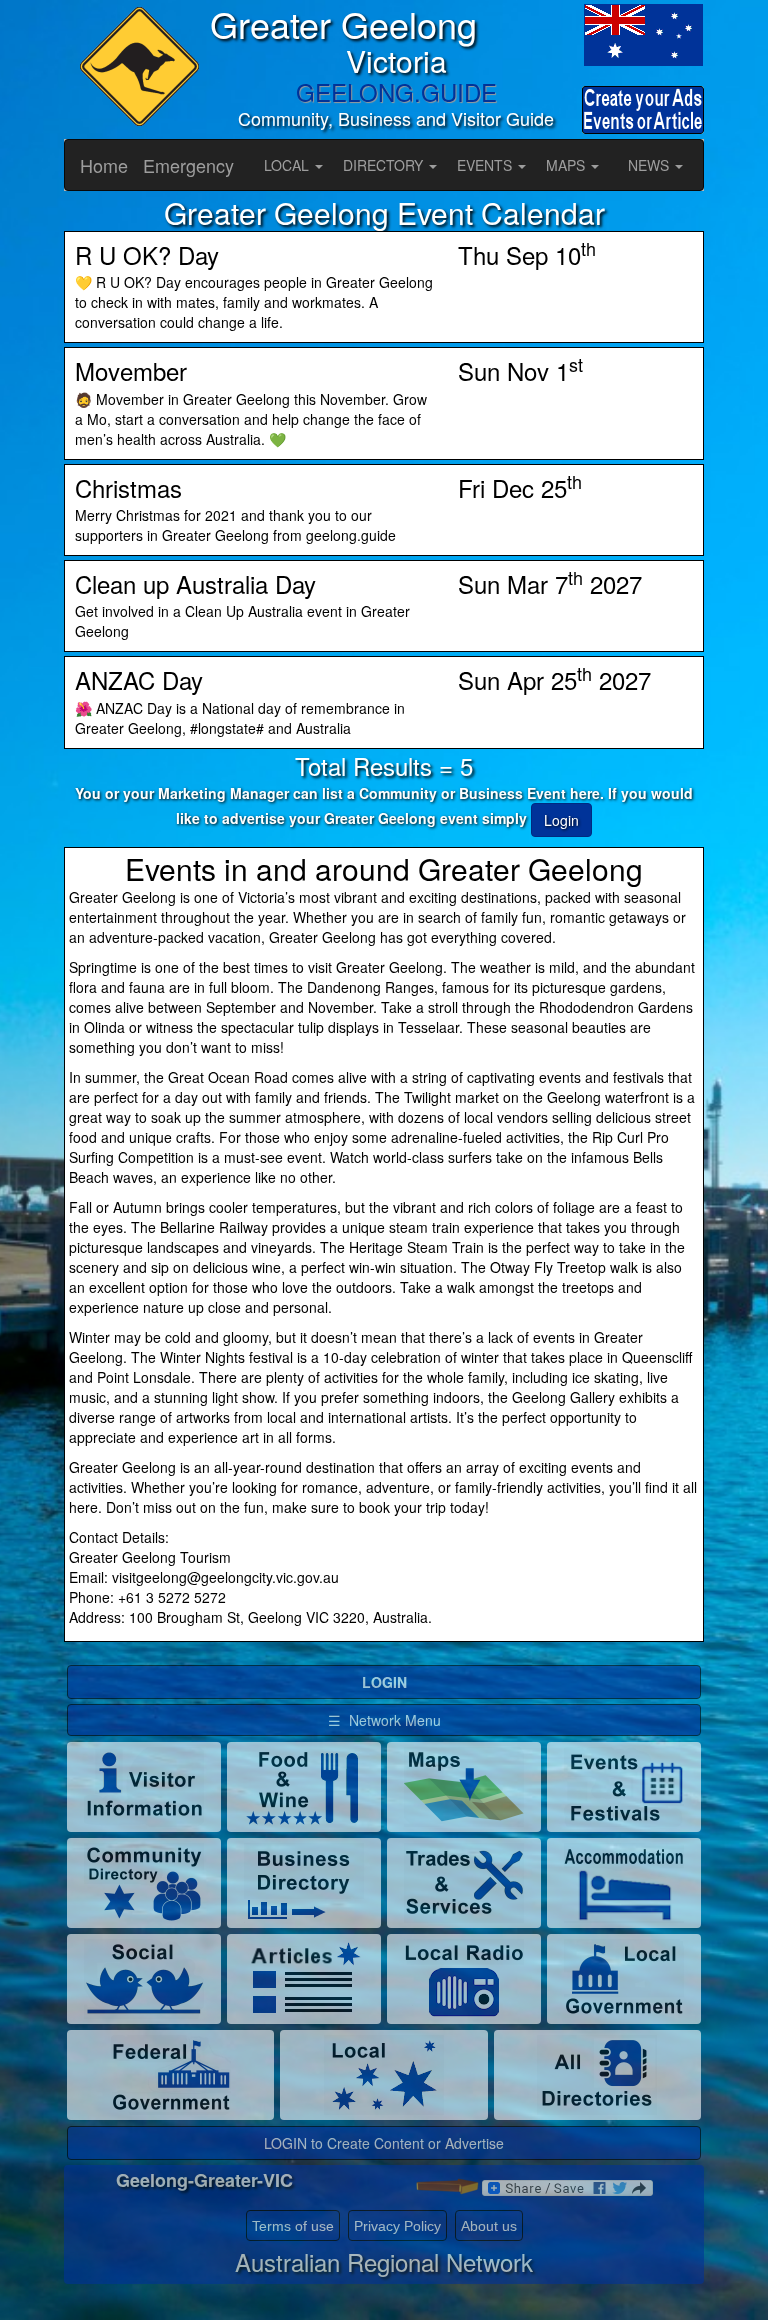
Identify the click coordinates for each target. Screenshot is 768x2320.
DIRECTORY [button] (385, 165)
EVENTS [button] (486, 165)
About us (489, 2226)
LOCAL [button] (288, 165)
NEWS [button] (650, 165)
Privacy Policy (397, 2226)
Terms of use (293, 2226)
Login (561, 820)
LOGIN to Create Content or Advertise (384, 2143)
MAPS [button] (567, 165)
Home (104, 165)
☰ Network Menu (384, 1720)
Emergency (188, 165)
